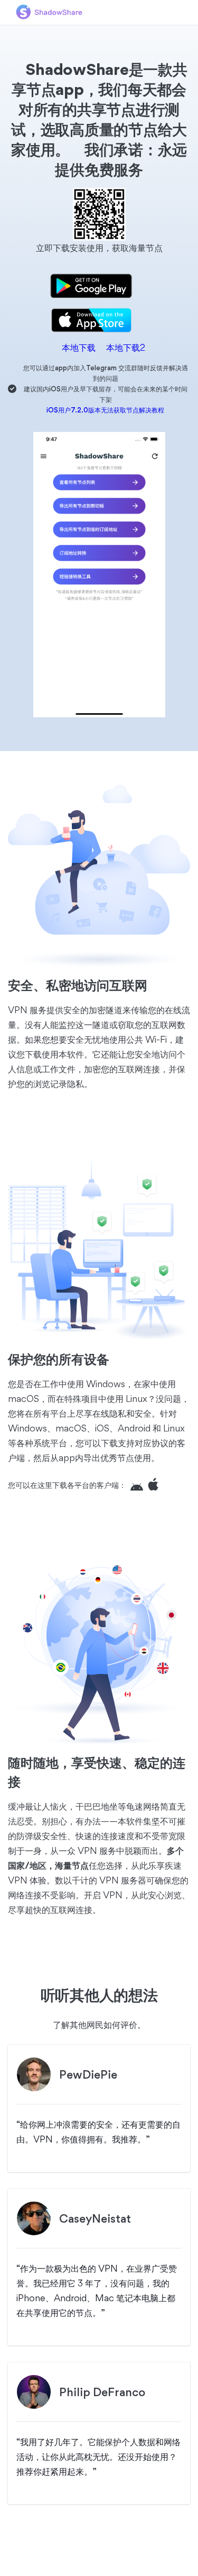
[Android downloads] (139, 1485)
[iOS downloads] (156, 1485)
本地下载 (74, 347)
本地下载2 (121, 347)
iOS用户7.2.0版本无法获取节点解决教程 (105, 410)
